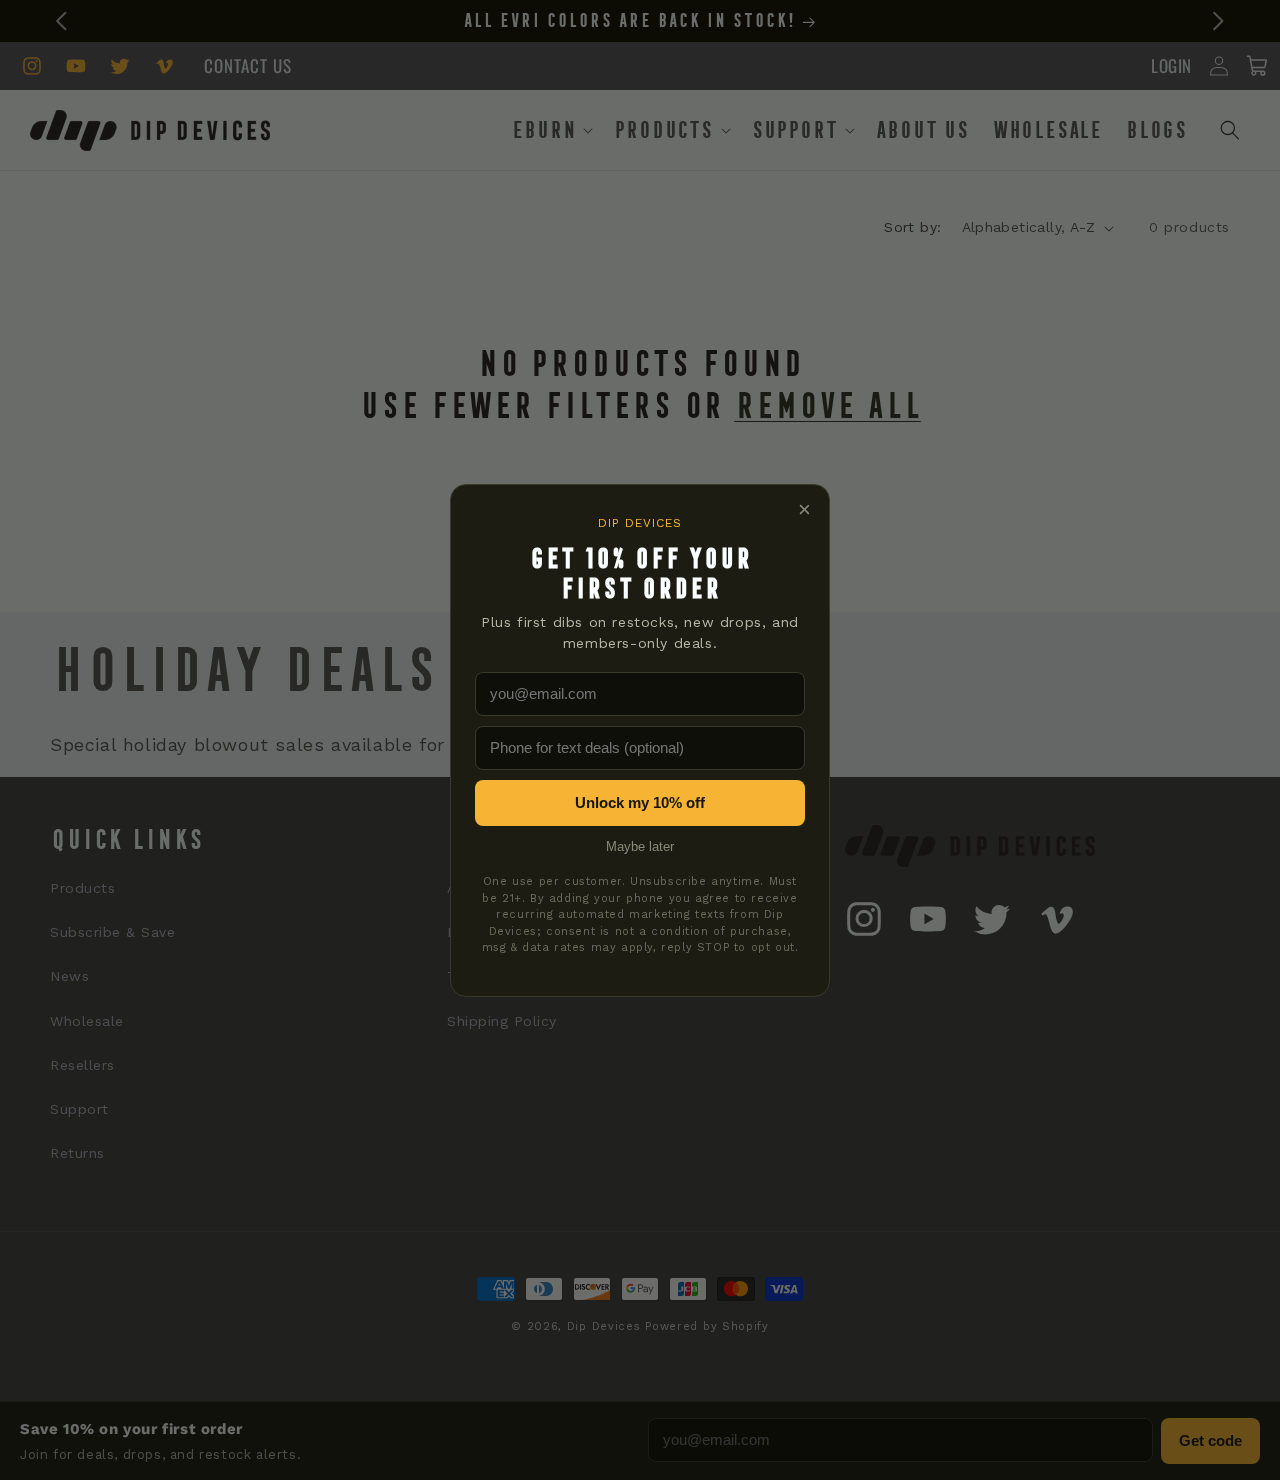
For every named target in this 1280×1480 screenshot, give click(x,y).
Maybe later (640, 846)
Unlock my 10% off (640, 802)
